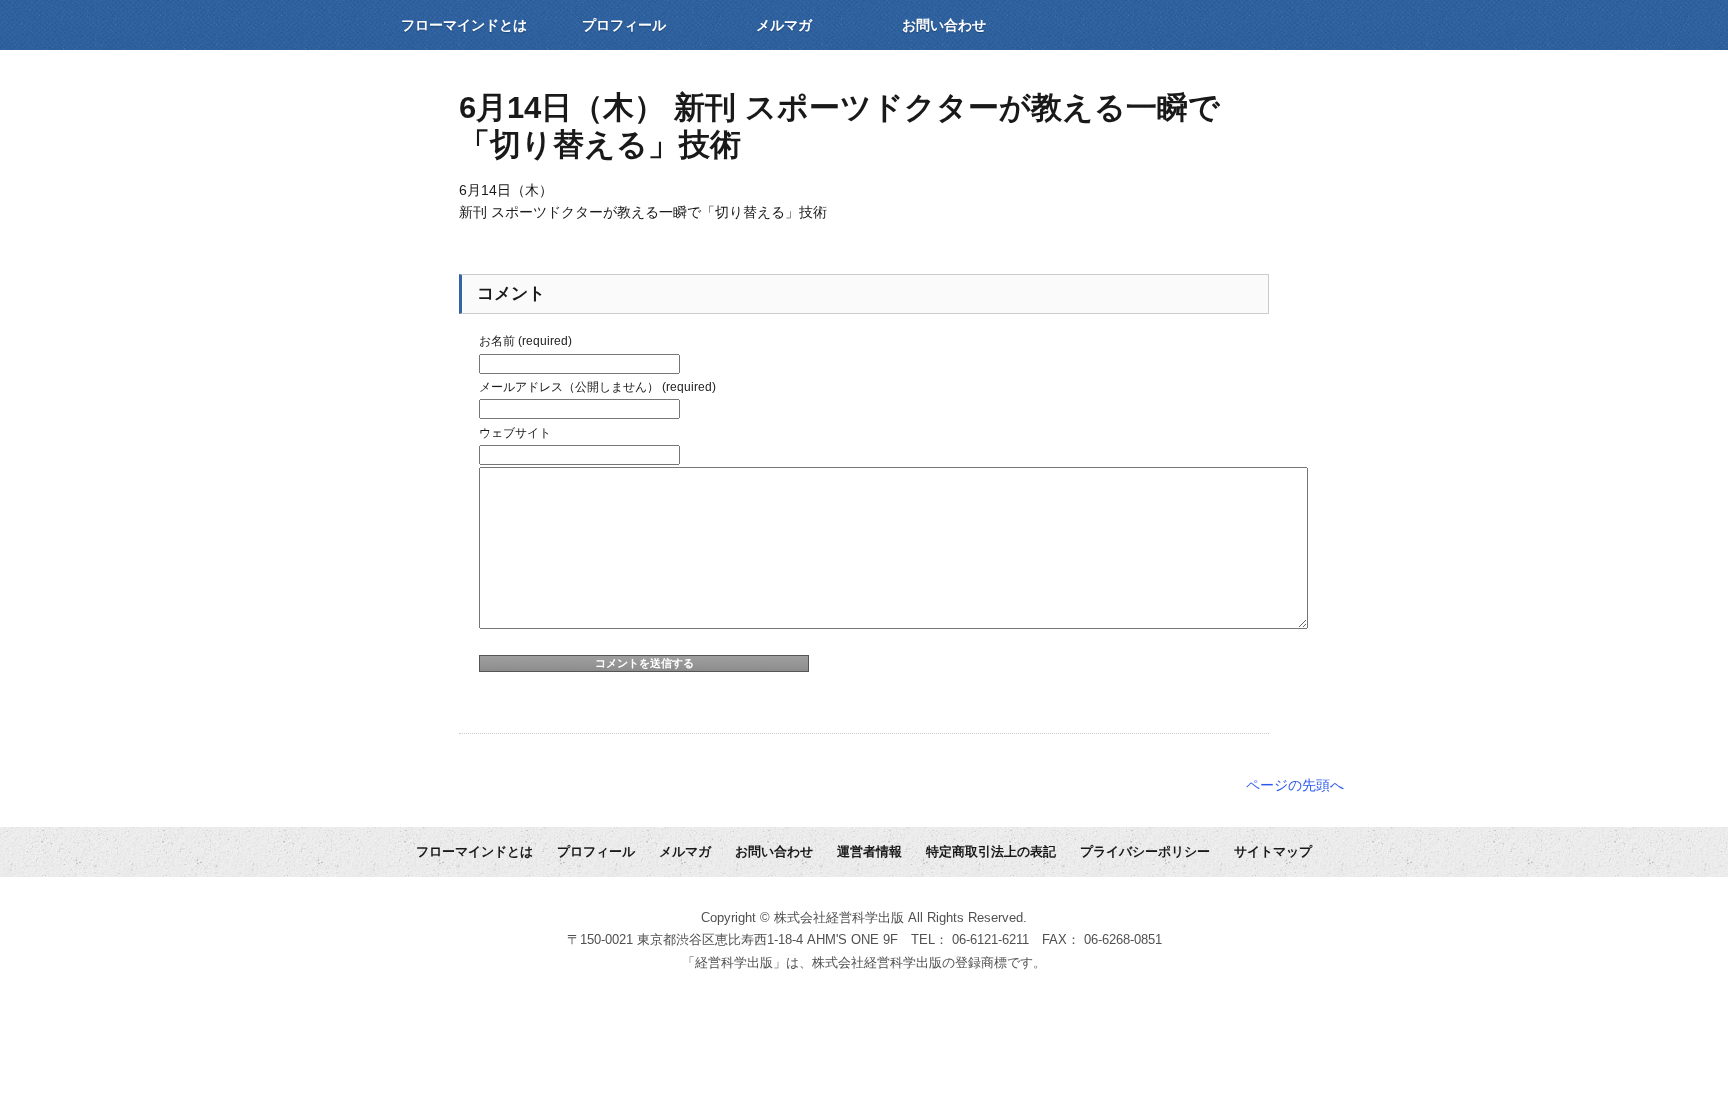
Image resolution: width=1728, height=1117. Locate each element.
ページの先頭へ (1295, 785)
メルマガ (784, 25)
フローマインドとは (464, 25)
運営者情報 (869, 852)
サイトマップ (1273, 852)
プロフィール (624, 25)
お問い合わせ (944, 25)
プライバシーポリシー (1145, 852)
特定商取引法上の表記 (991, 852)
